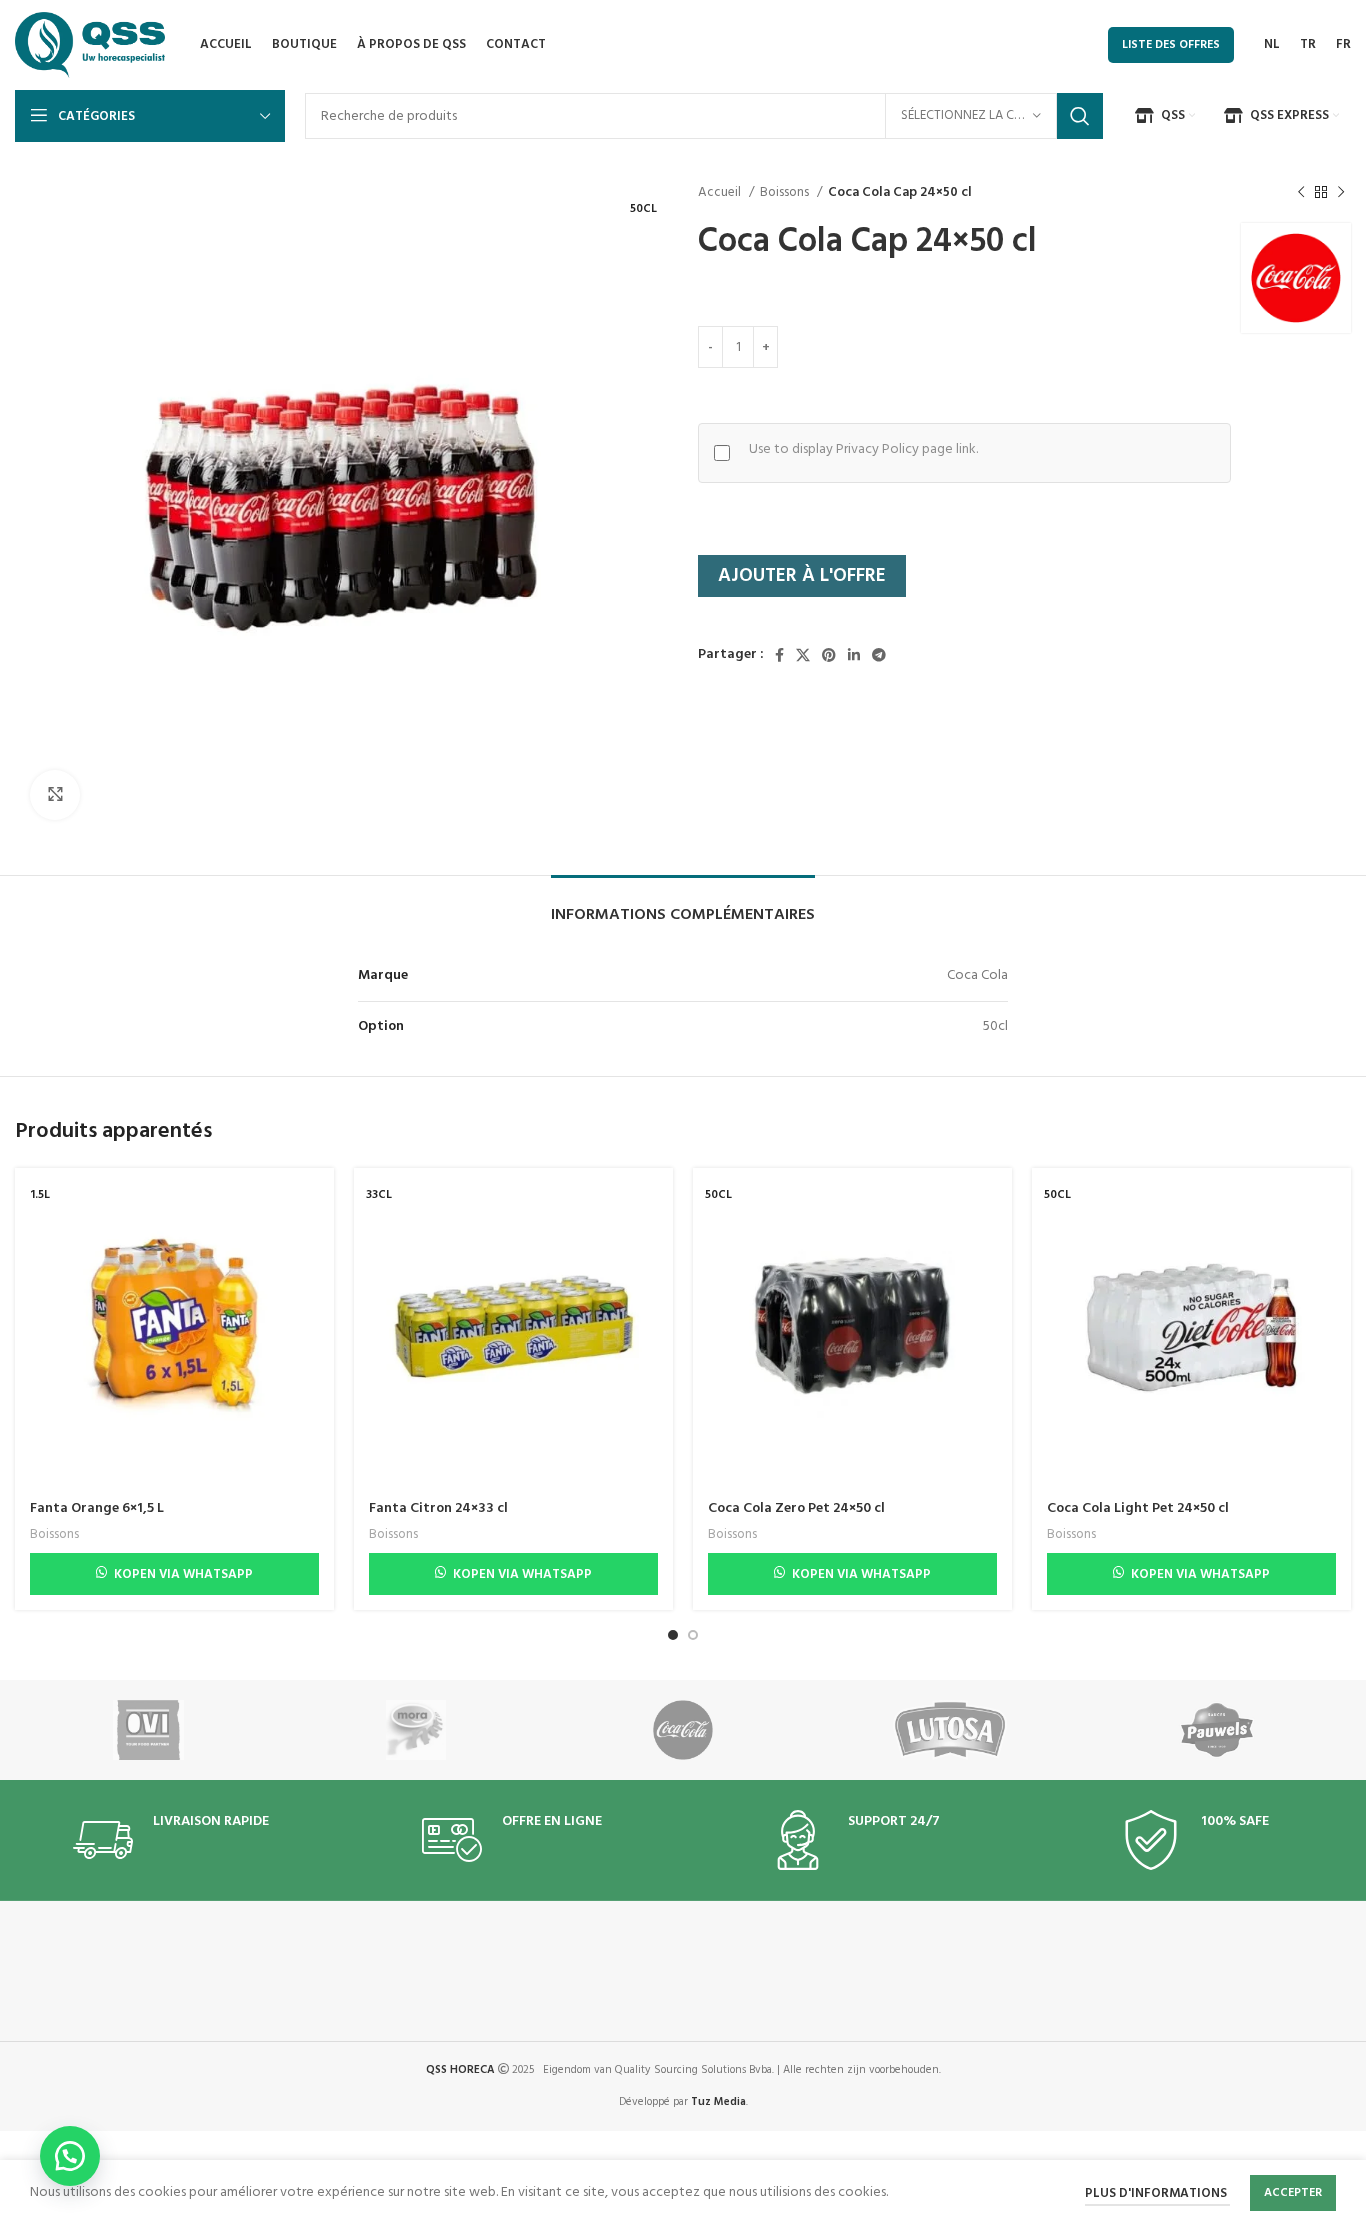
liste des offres (1171, 45)
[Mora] (415, 1730)
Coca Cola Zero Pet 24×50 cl (796, 1508)
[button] (70, 2156)
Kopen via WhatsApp (183, 1574)
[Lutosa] (950, 1730)
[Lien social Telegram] (879, 655)
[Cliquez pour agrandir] (55, 795)
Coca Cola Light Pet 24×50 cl (1138, 1508)
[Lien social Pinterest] (829, 655)
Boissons (786, 192)
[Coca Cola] (682, 1730)
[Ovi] (148, 1730)
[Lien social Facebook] (779, 655)
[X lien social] (803, 655)
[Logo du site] (90, 45)
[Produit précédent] (1301, 193)
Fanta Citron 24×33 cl (438, 1508)
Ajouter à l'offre (802, 576)
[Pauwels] (1217, 1730)
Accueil (721, 192)
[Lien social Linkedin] (854, 655)
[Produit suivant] (1341, 193)
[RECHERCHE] (1080, 116)
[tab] (683, 905)
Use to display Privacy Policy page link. (863, 450)
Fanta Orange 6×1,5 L (97, 1508)
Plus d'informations (1157, 2194)
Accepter (1293, 2193)
